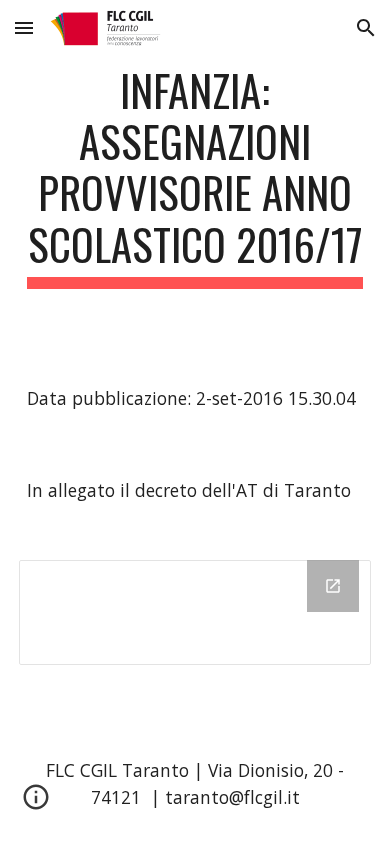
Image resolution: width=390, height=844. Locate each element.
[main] (195, 176)
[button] (24, 27)
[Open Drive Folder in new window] (333, 586)
